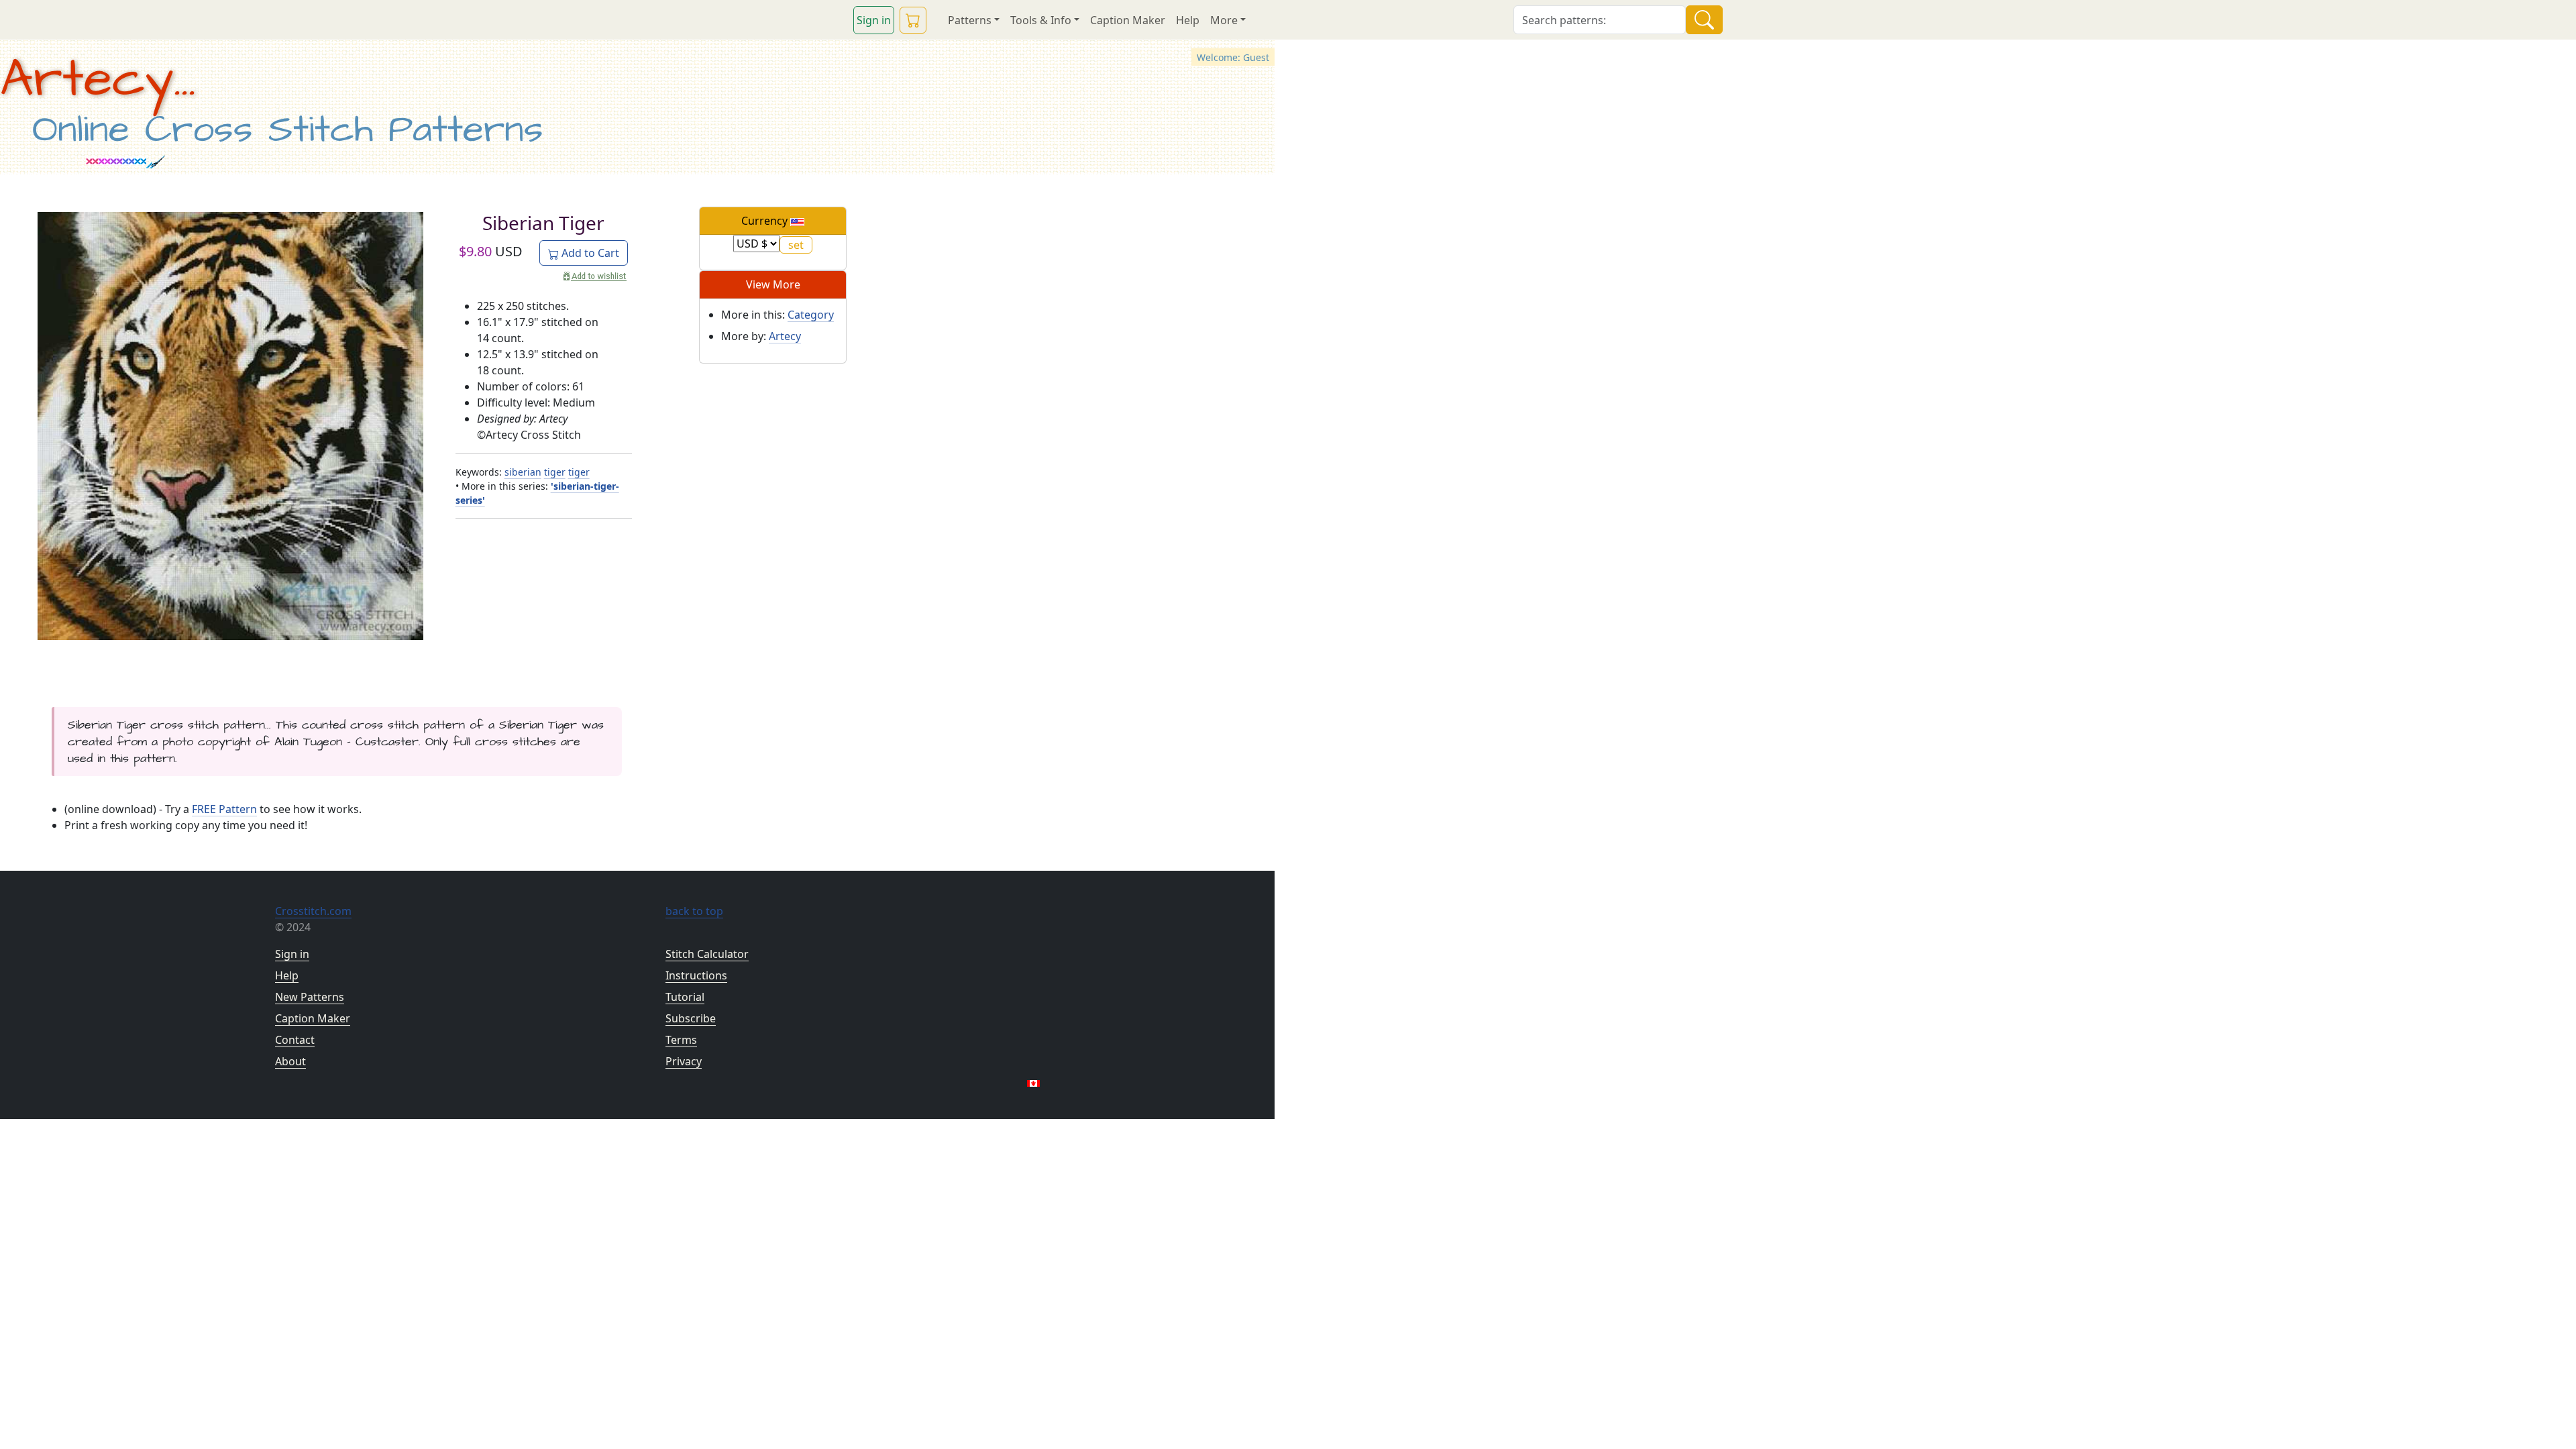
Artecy (785, 336)
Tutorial (685, 997)
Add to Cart (589, 253)
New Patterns (310, 997)
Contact (295, 1040)
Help (1188, 20)
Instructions (696, 975)
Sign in (874, 20)
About (290, 1061)
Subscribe (691, 1018)
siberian (523, 472)
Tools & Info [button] (1041, 20)
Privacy (684, 1061)
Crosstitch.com (313, 911)
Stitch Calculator (707, 954)
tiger (555, 472)
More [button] (1224, 20)
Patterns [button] (970, 20)
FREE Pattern (224, 809)
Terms (681, 1040)
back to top (694, 911)
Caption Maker (1128, 20)
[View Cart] (913, 20)
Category (811, 315)
